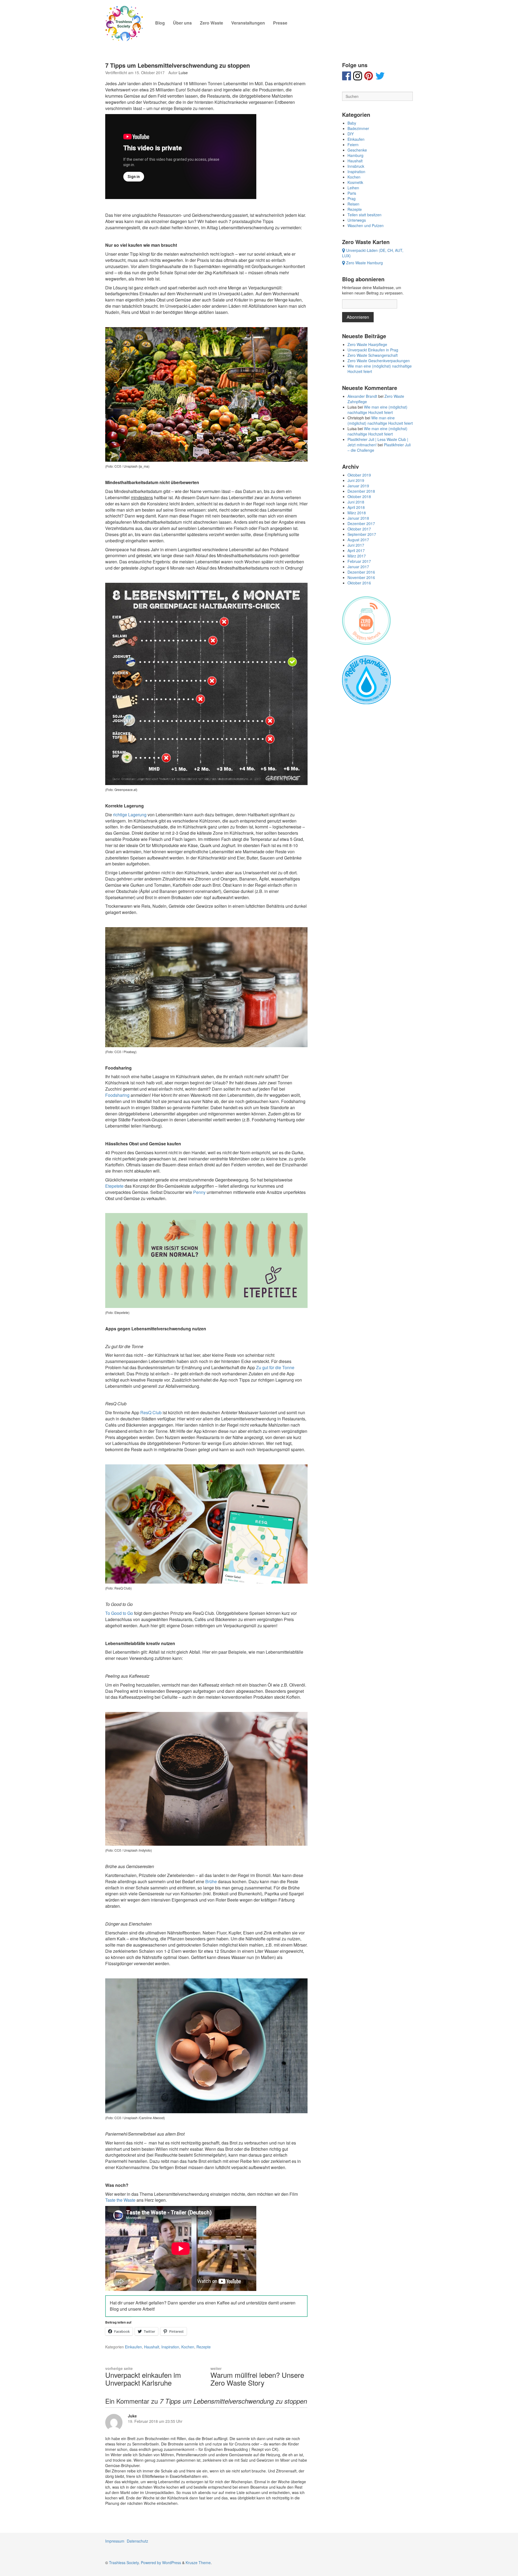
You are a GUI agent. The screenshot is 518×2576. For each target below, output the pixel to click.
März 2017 (357, 556)
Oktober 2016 (359, 583)
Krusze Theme (198, 2563)
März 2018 (357, 513)
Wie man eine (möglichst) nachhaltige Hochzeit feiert (377, 410)
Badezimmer (358, 128)
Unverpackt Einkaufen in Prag (373, 350)
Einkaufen (133, 2347)
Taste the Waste (120, 2200)
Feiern (353, 145)
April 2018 (356, 507)
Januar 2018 (358, 518)
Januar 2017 (358, 567)
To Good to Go (119, 1613)
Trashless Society (124, 2563)
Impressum (115, 2541)
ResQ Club (151, 1412)
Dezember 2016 (361, 572)
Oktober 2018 (359, 496)
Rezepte (204, 2347)
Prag (352, 198)
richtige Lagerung (130, 815)
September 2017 (362, 534)
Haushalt (152, 2347)
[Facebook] (347, 78)
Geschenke (357, 150)
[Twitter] (380, 78)
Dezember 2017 (361, 523)
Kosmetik (355, 182)
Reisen (353, 204)
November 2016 (361, 577)
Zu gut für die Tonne (275, 1367)
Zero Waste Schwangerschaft (373, 355)
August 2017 (358, 540)
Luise (183, 73)
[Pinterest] (369, 78)
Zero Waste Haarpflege (367, 344)
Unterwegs (357, 220)
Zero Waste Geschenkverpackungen (379, 361)
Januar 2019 (358, 486)
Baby (352, 123)
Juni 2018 (356, 502)
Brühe (211, 1881)
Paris (352, 193)
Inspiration (170, 2347)
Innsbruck (356, 166)
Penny (199, 1192)
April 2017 (356, 550)
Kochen (188, 2347)
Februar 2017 (359, 561)
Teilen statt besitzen (364, 215)
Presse (280, 23)
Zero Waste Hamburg (364, 263)
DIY (351, 134)
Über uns (182, 23)
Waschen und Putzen (366, 225)
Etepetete (114, 1186)
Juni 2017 (356, 545)
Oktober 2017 (359, 529)
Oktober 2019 (359, 475)
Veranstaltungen (248, 23)
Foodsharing (117, 1095)
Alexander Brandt (362, 396)
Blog (160, 23)
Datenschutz (137, 2541)
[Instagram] (358, 78)
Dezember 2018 (361, 491)
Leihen (353, 188)
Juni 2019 (356, 480)
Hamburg (355, 155)
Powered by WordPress (161, 2563)
